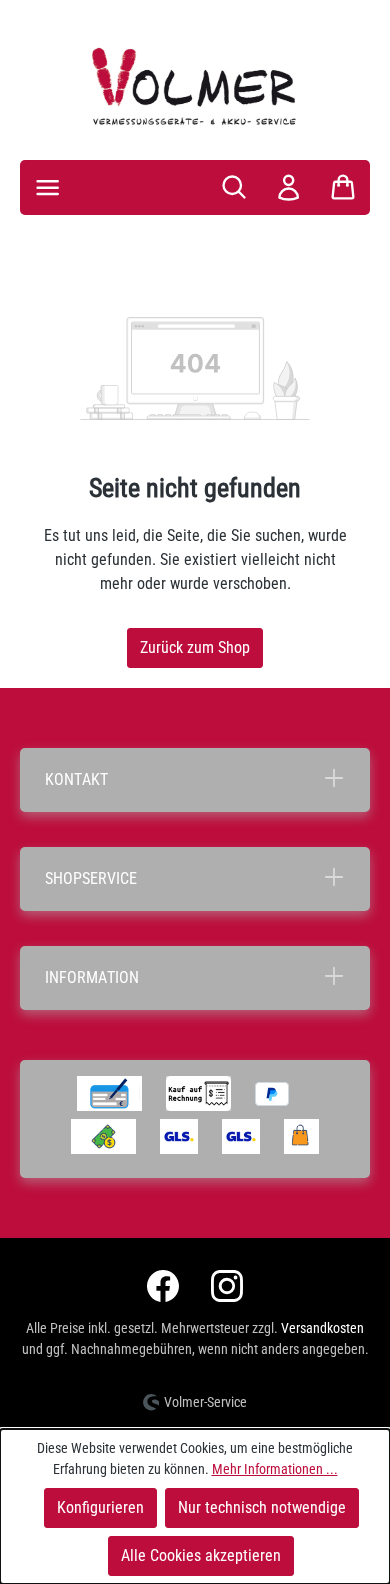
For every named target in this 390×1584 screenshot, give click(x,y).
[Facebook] (163, 1286)
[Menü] (47, 187)
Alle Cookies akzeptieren (201, 1555)
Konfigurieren (100, 1507)
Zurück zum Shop (195, 647)
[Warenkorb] (343, 187)
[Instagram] (227, 1286)
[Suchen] (234, 187)
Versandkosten (322, 1328)
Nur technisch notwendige (262, 1507)
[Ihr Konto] (288, 187)
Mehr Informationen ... (275, 1469)
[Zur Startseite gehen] (195, 86)
